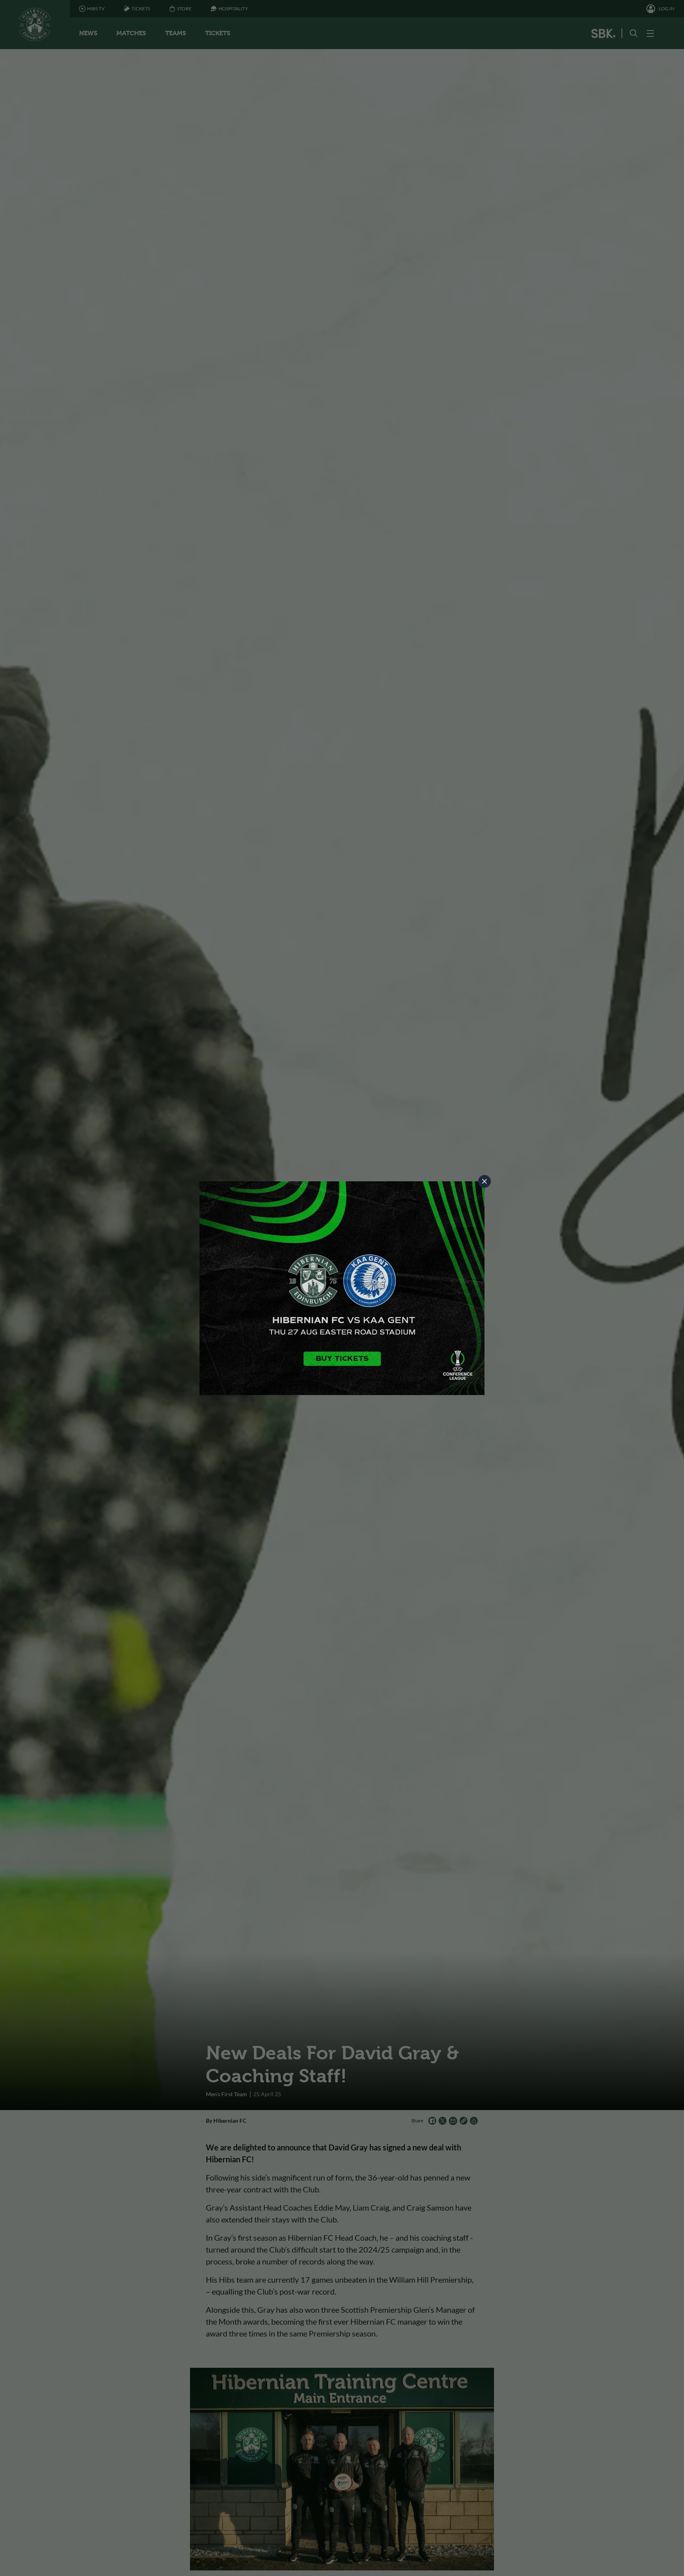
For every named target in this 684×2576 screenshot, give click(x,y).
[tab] (484, 1181)
